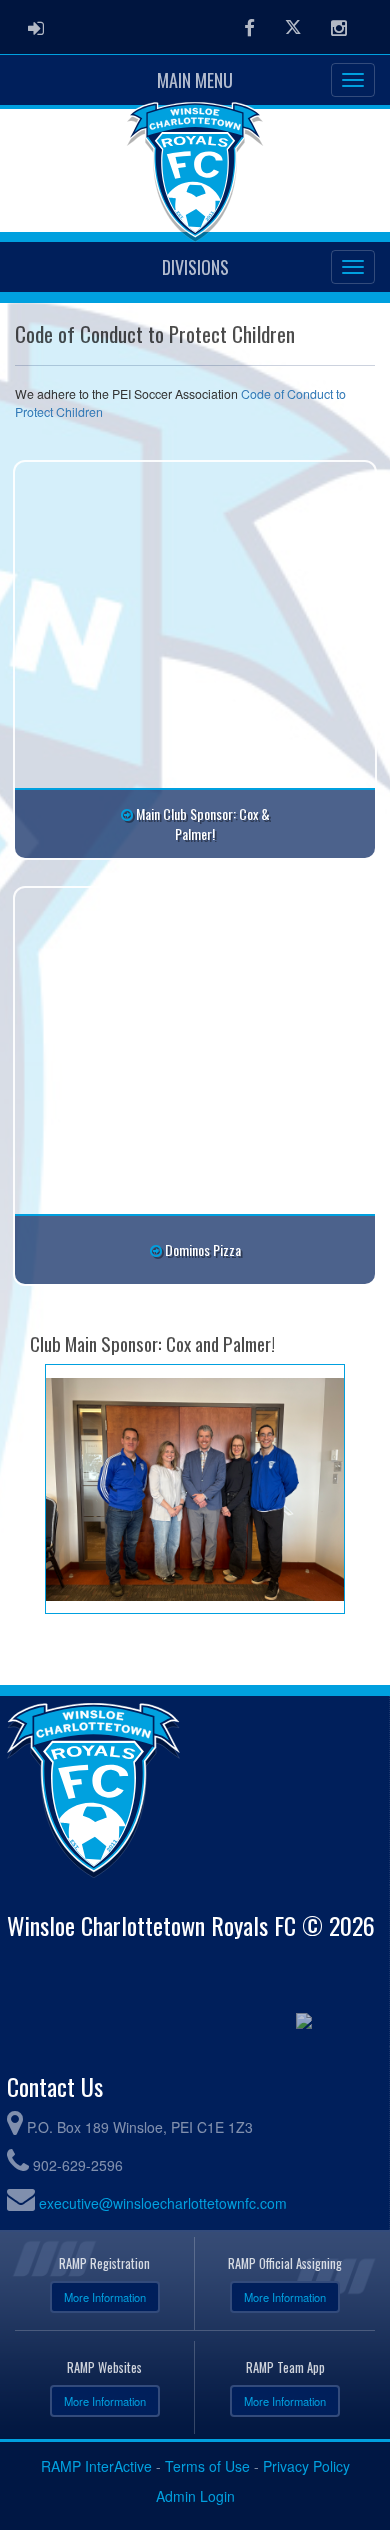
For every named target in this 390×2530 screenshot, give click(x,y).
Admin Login (195, 2496)
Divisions (195, 267)
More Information (105, 2297)
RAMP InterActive (96, 2466)
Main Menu (195, 80)
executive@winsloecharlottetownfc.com (163, 2203)
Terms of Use (207, 2466)
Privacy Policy (306, 2466)
